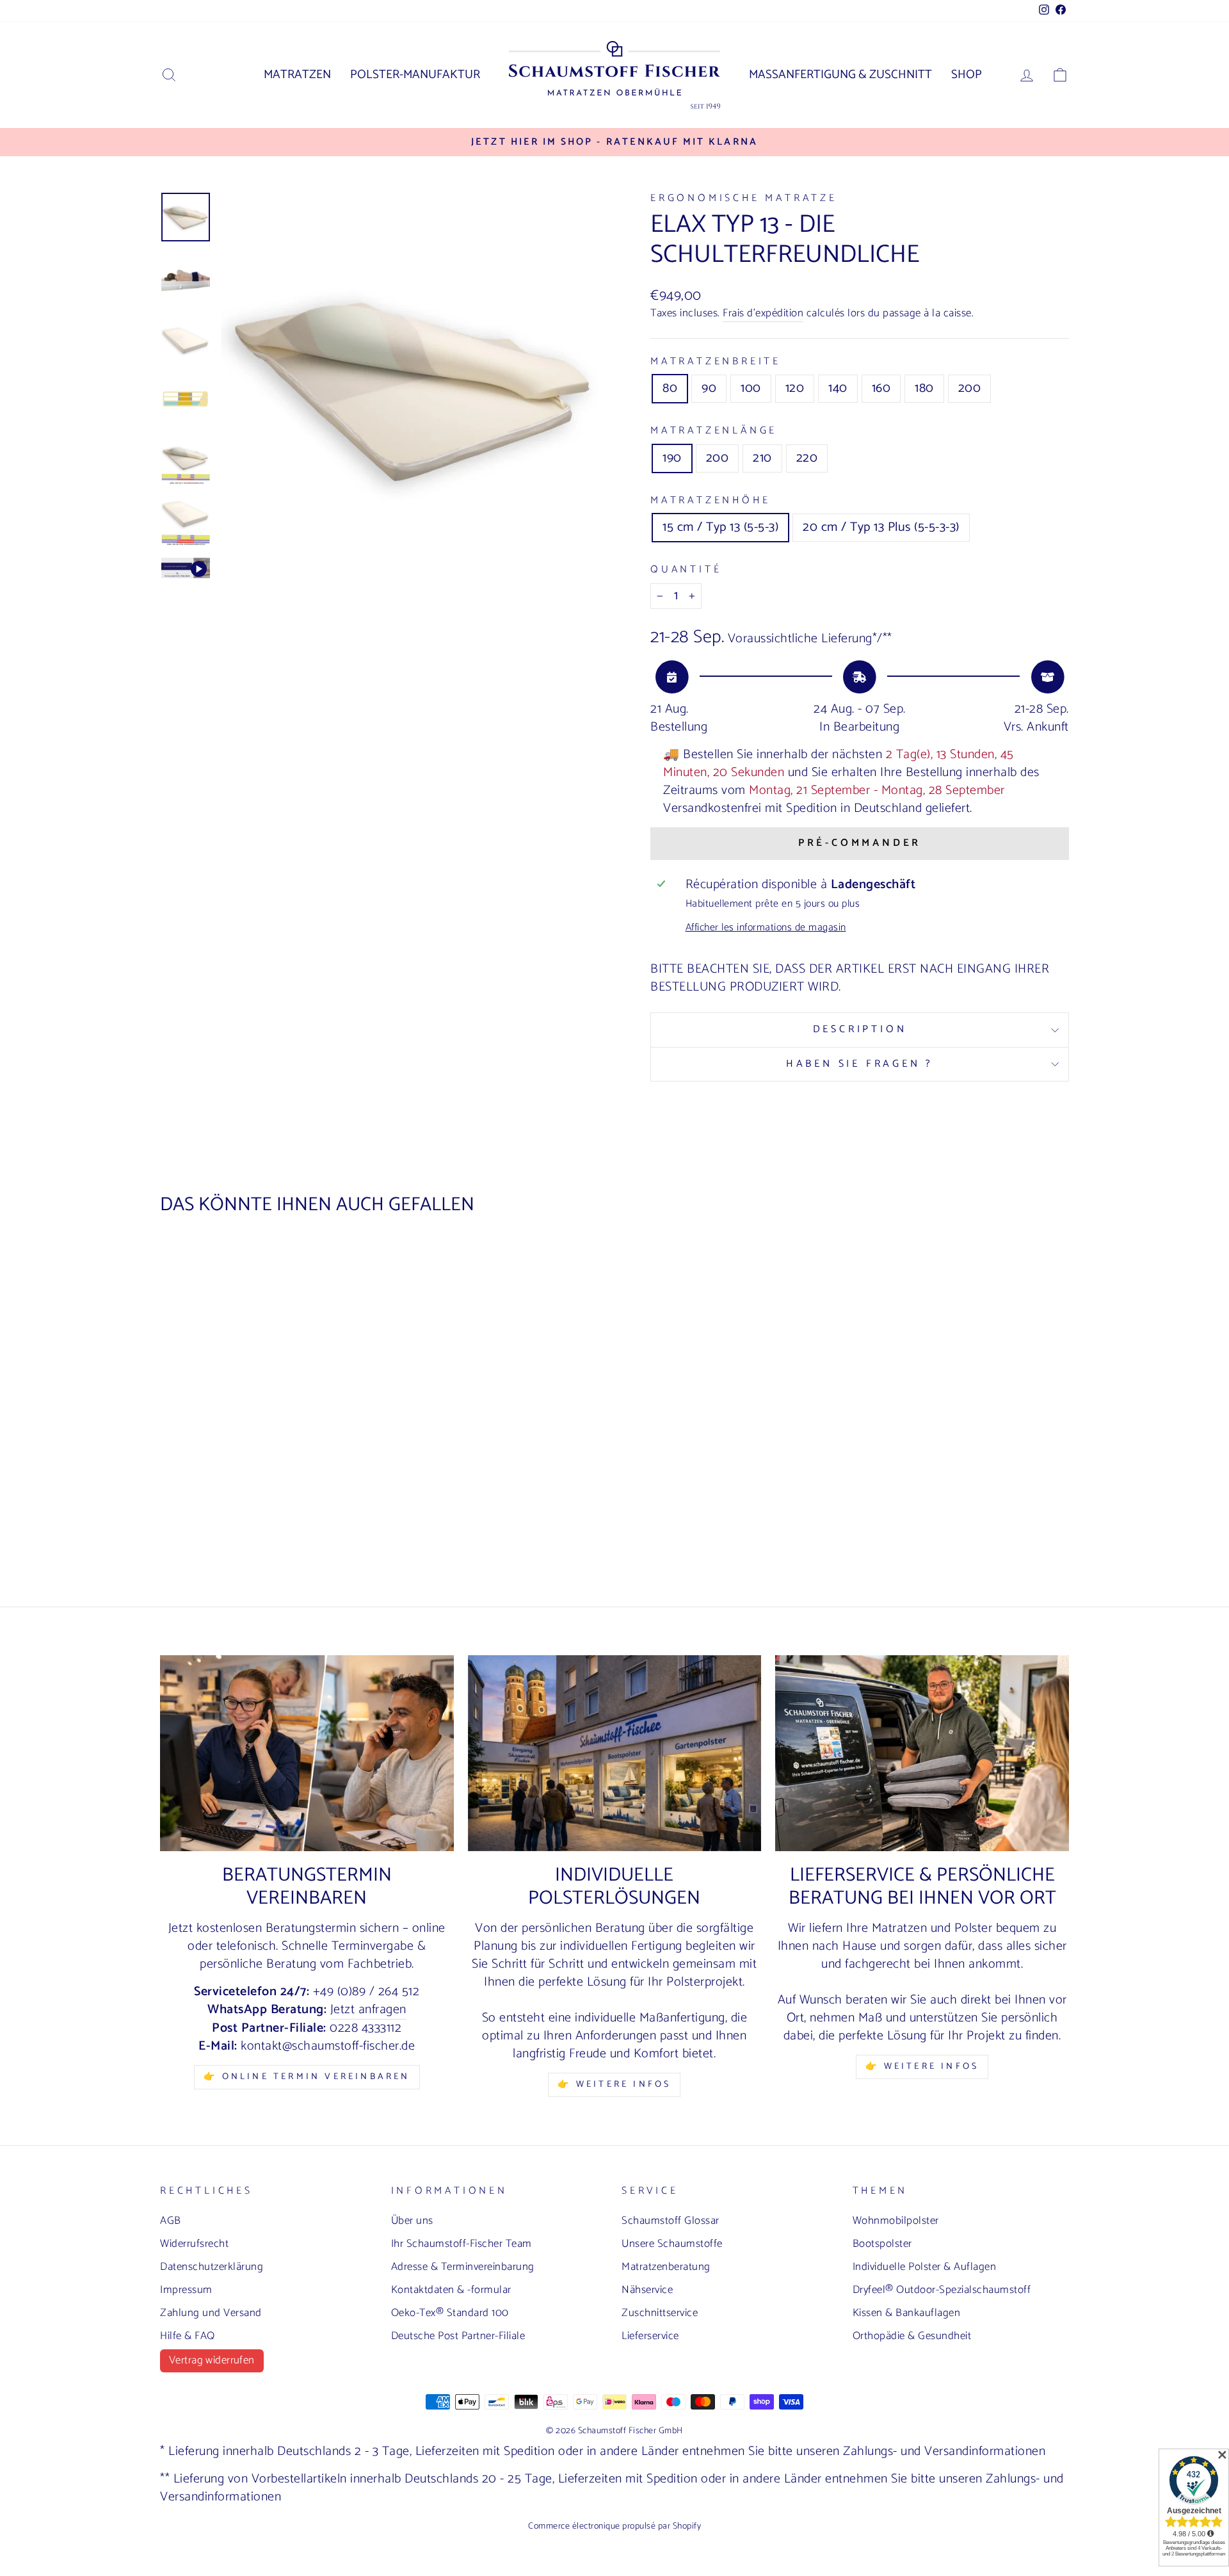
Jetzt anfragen (368, 2010)
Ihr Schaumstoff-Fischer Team (462, 2244)
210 (762, 458)
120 (795, 388)
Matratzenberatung (666, 2267)
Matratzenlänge (714, 431)
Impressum (186, 2290)
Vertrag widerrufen (212, 2360)
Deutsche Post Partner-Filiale (458, 2336)
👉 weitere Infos (922, 2067)
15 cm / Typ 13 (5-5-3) (720, 527)
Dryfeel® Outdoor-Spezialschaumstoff (942, 2290)
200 (970, 388)
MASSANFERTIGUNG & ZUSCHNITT (840, 75)
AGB (171, 2221)
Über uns (412, 2221)
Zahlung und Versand (211, 2313)
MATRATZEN (297, 75)
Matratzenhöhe (710, 501)
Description (860, 1029)
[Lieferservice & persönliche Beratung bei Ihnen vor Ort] (922, 1753)
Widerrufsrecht (194, 2244)
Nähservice (647, 2290)
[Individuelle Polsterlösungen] (615, 1753)
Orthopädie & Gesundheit (912, 2336)
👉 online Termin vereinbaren (307, 2077)
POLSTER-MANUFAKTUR (415, 75)
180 (924, 388)
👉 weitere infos (614, 2085)
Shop (967, 75)
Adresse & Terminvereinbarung (463, 2267)
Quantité (686, 570)
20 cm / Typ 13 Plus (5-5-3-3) (881, 527)
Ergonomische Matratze (744, 198)
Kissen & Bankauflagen (907, 2313)
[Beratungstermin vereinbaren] (307, 1753)
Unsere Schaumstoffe (672, 2244)
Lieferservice (650, 2336)
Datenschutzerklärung (212, 2267)
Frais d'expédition (763, 314)
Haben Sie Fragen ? (860, 1064)
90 (709, 388)
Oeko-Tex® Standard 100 (450, 2313)
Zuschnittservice (660, 2313)
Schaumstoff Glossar (671, 2221)
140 (838, 388)
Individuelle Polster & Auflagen (925, 2267)
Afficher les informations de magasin (766, 928)
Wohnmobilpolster (896, 2221)
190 (672, 458)
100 (751, 388)
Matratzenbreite (716, 362)
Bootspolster (882, 2244)
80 (670, 388)
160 (881, 388)
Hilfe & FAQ (188, 2336)
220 (807, 458)
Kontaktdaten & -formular (451, 2290)
